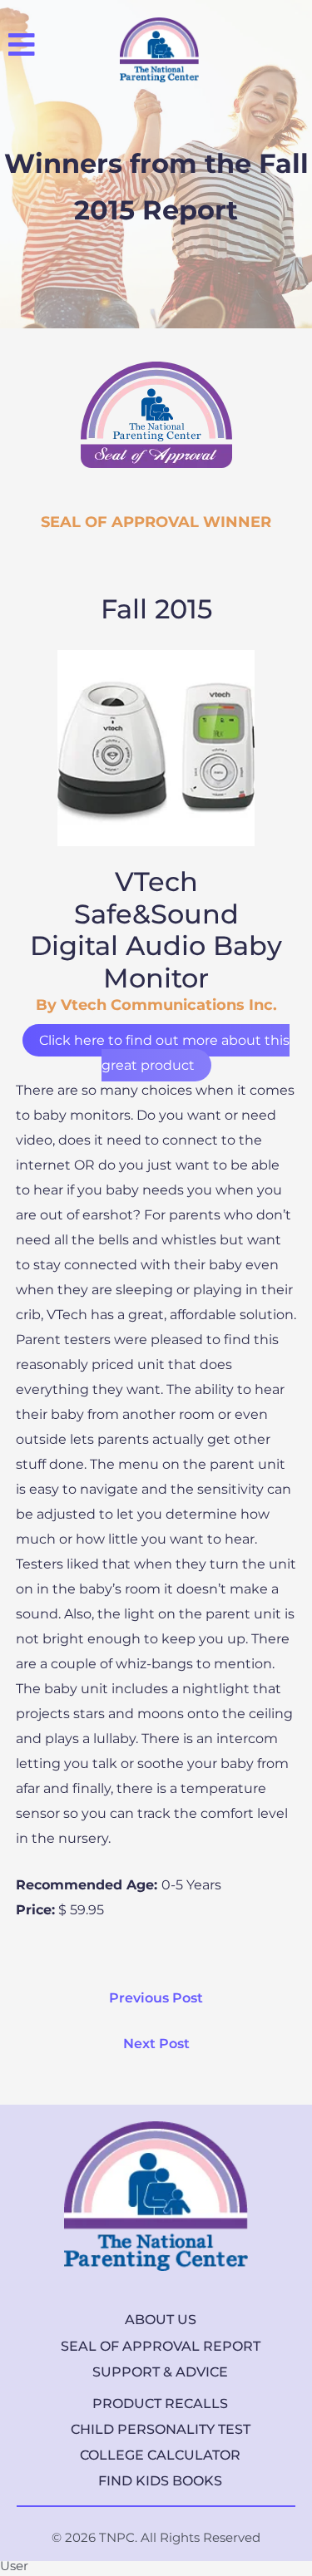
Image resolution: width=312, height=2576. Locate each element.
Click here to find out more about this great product (164, 1053)
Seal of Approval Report (161, 2346)
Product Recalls (160, 2404)
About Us (161, 2320)
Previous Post (156, 1998)
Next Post (156, 2044)
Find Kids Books (160, 2481)
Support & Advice (160, 2372)
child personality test (161, 2429)
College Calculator (160, 2455)
